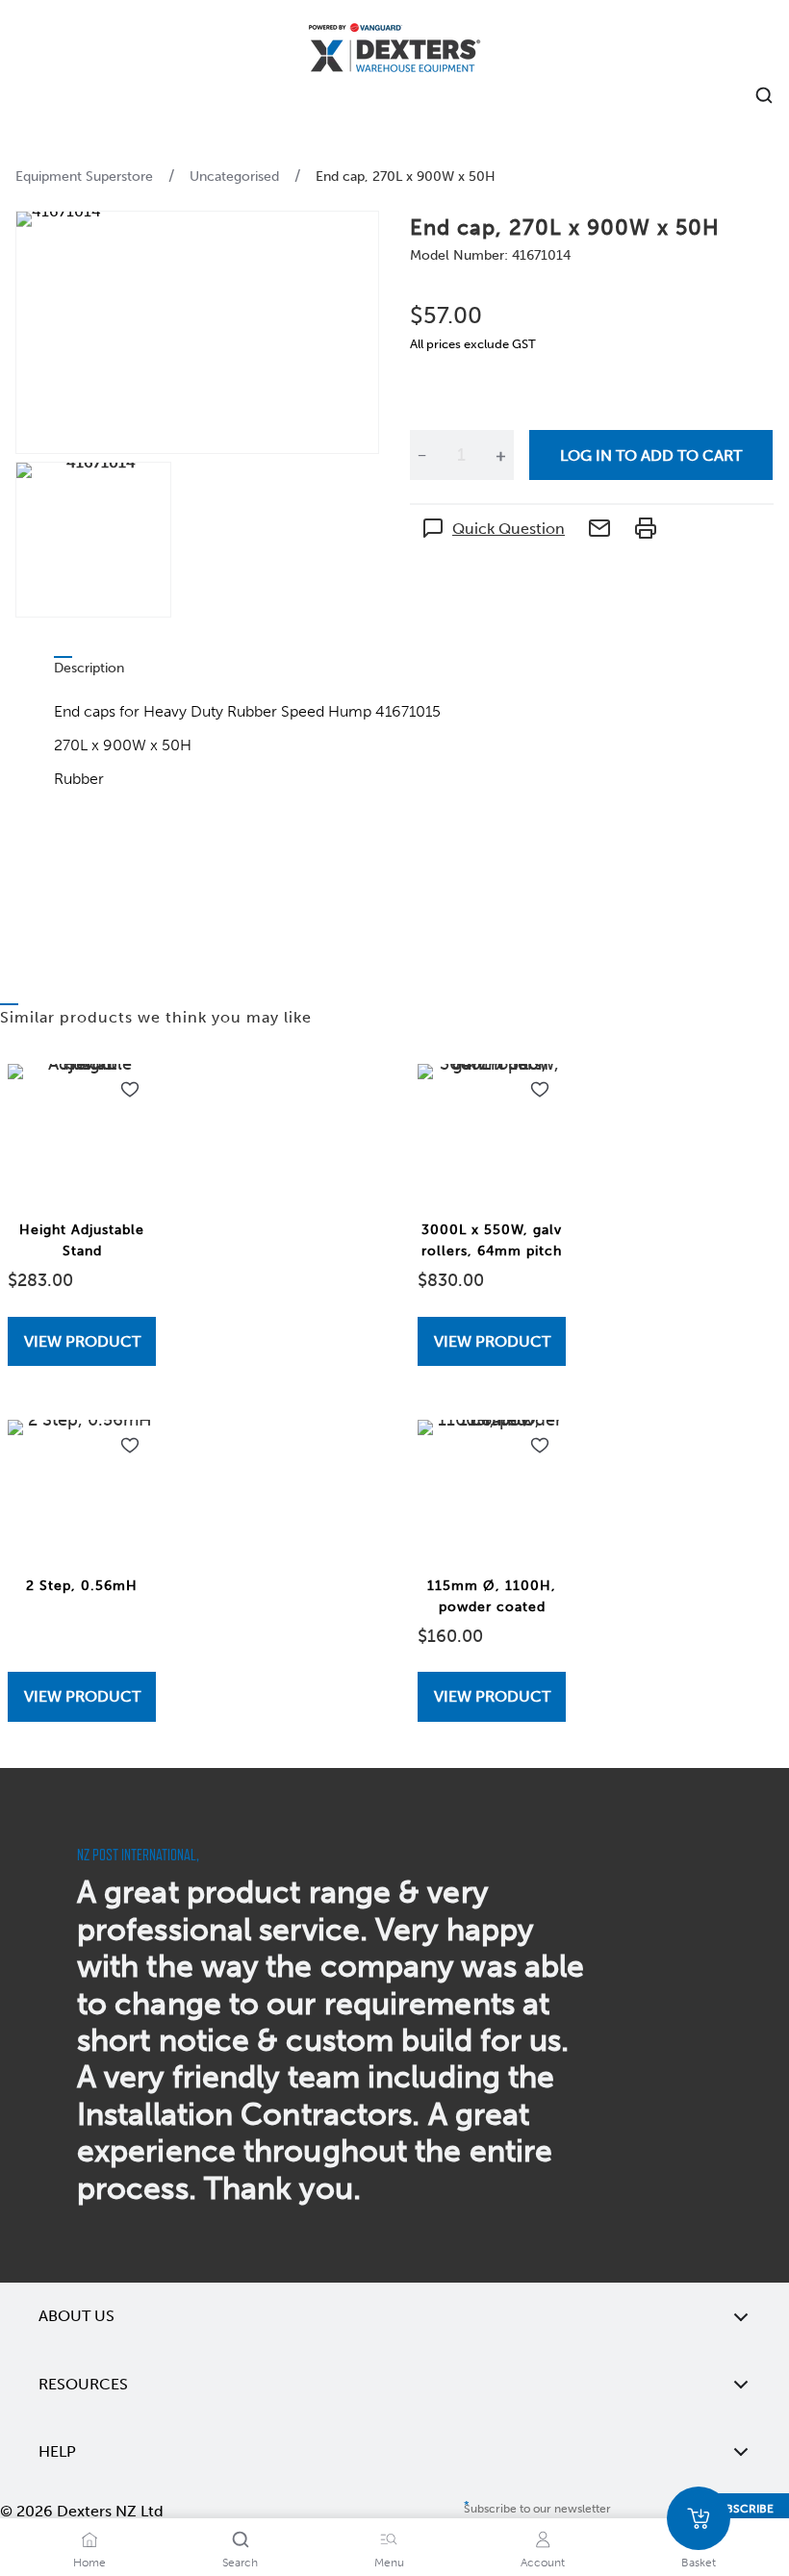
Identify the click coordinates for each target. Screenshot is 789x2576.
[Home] (394, 51)
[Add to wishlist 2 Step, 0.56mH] (130, 1446)
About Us (76, 2316)
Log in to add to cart (651, 455)
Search (240, 2563)
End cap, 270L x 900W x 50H (406, 177)
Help (57, 2451)
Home (89, 2563)
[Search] (241, 2539)
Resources (83, 2384)
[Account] (543, 2539)
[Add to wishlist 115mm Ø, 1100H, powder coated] (540, 1446)
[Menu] (389, 2539)
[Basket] (699, 2518)
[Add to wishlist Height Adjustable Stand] (130, 1090)
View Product (82, 1341)
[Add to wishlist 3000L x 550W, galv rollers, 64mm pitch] (540, 1090)
